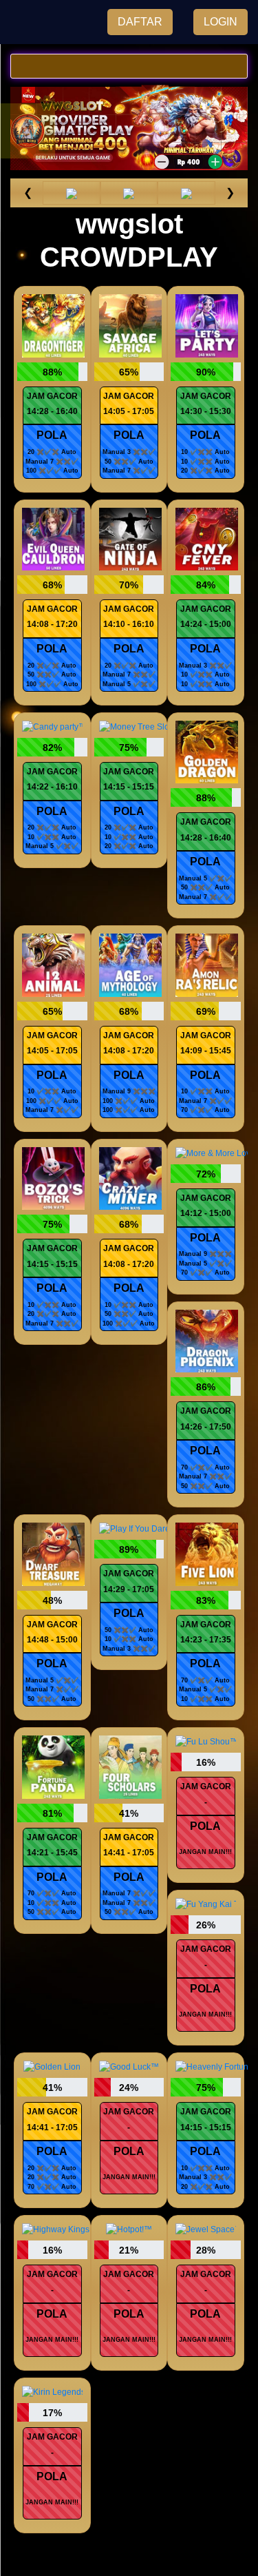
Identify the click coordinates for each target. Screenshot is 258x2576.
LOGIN (221, 22)
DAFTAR (140, 22)
